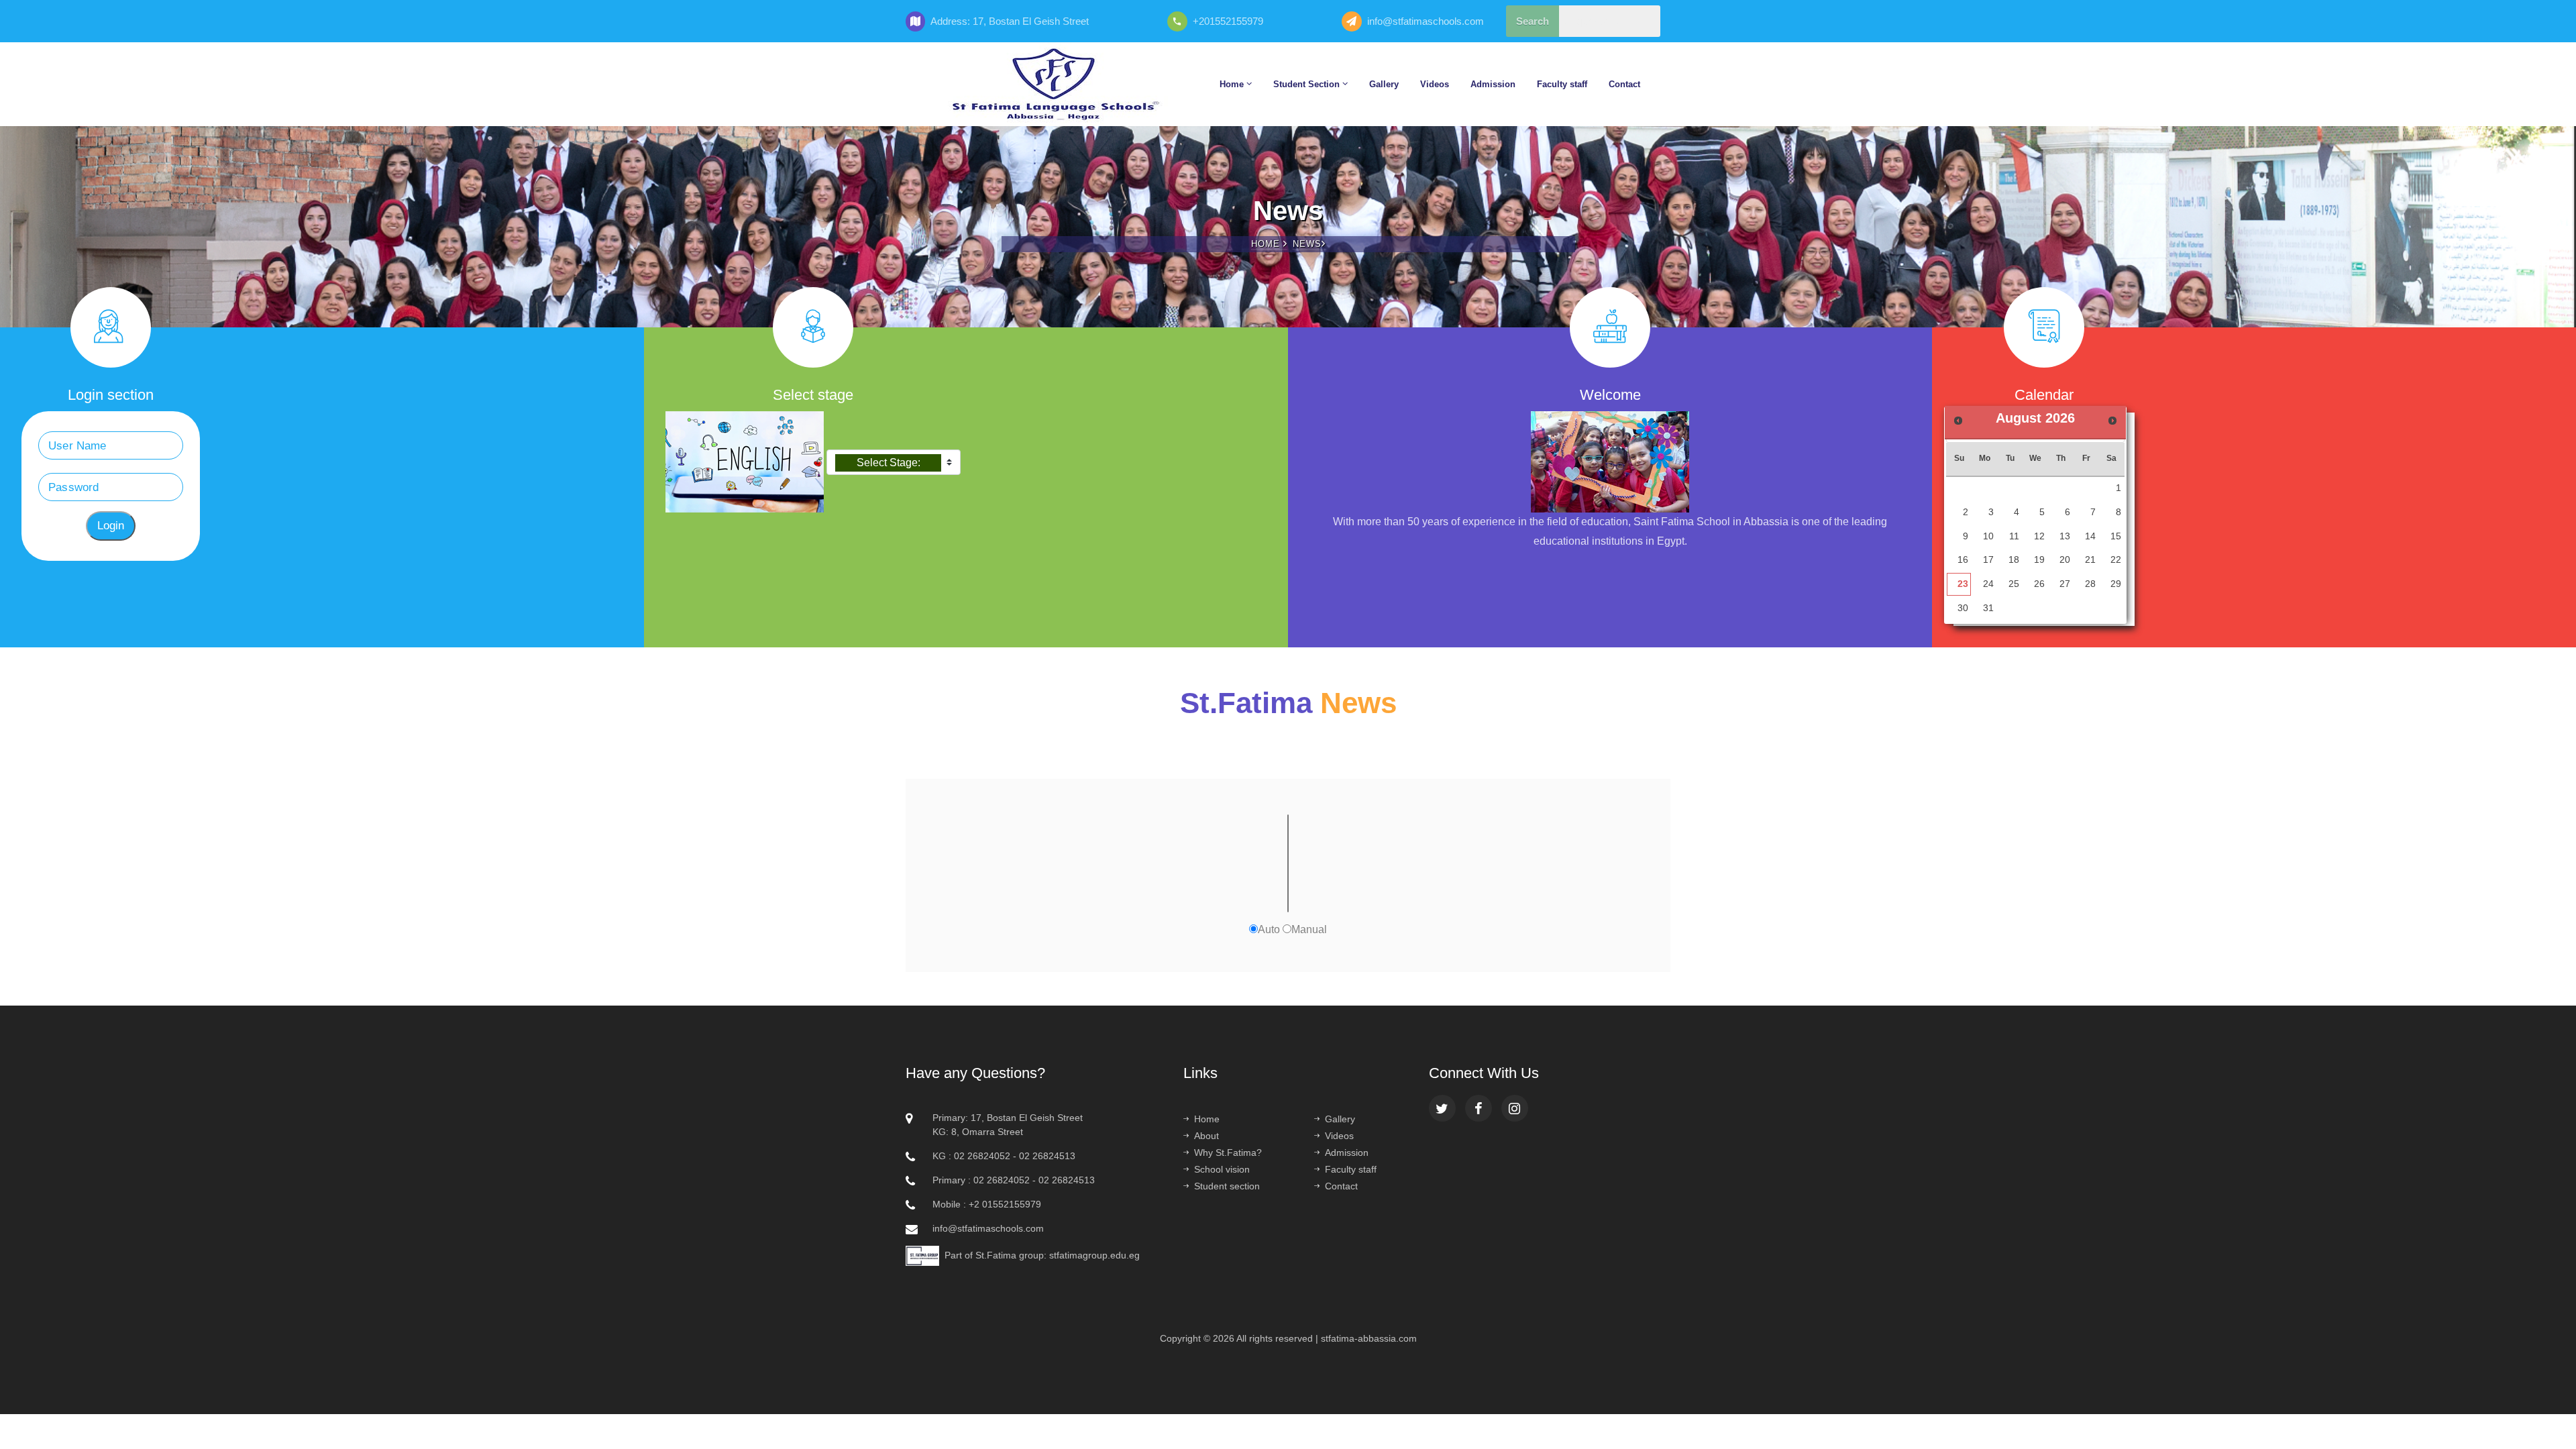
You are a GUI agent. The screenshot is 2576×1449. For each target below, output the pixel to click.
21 (2090, 559)
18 (2014, 559)
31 (1988, 608)
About (1206, 1136)
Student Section (1308, 84)
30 (1963, 608)
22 (2116, 559)
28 (2090, 584)
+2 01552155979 (1005, 1204)
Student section (1227, 1186)
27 (2065, 584)
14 (2090, 536)
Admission (1493, 84)
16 (1963, 559)
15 (2116, 536)
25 (2014, 584)
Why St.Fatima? (1228, 1152)
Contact (1624, 84)
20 (2065, 559)
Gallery (1384, 84)
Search (1533, 21)
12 (2039, 536)
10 (1988, 536)
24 (1988, 584)
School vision (1222, 1169)
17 (1988, 559)
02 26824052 (982, 1156)
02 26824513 (1047, 1156)
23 (1963, 584)
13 (2065, 536)
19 (2039, 559)
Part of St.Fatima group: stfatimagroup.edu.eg (1042, 1254)
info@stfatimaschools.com (988, 1228)
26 (2039, 584)
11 (2014, 536)
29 (2116, 584)
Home (1233, 84)
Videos (1435, 84)
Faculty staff (1562, 84)
